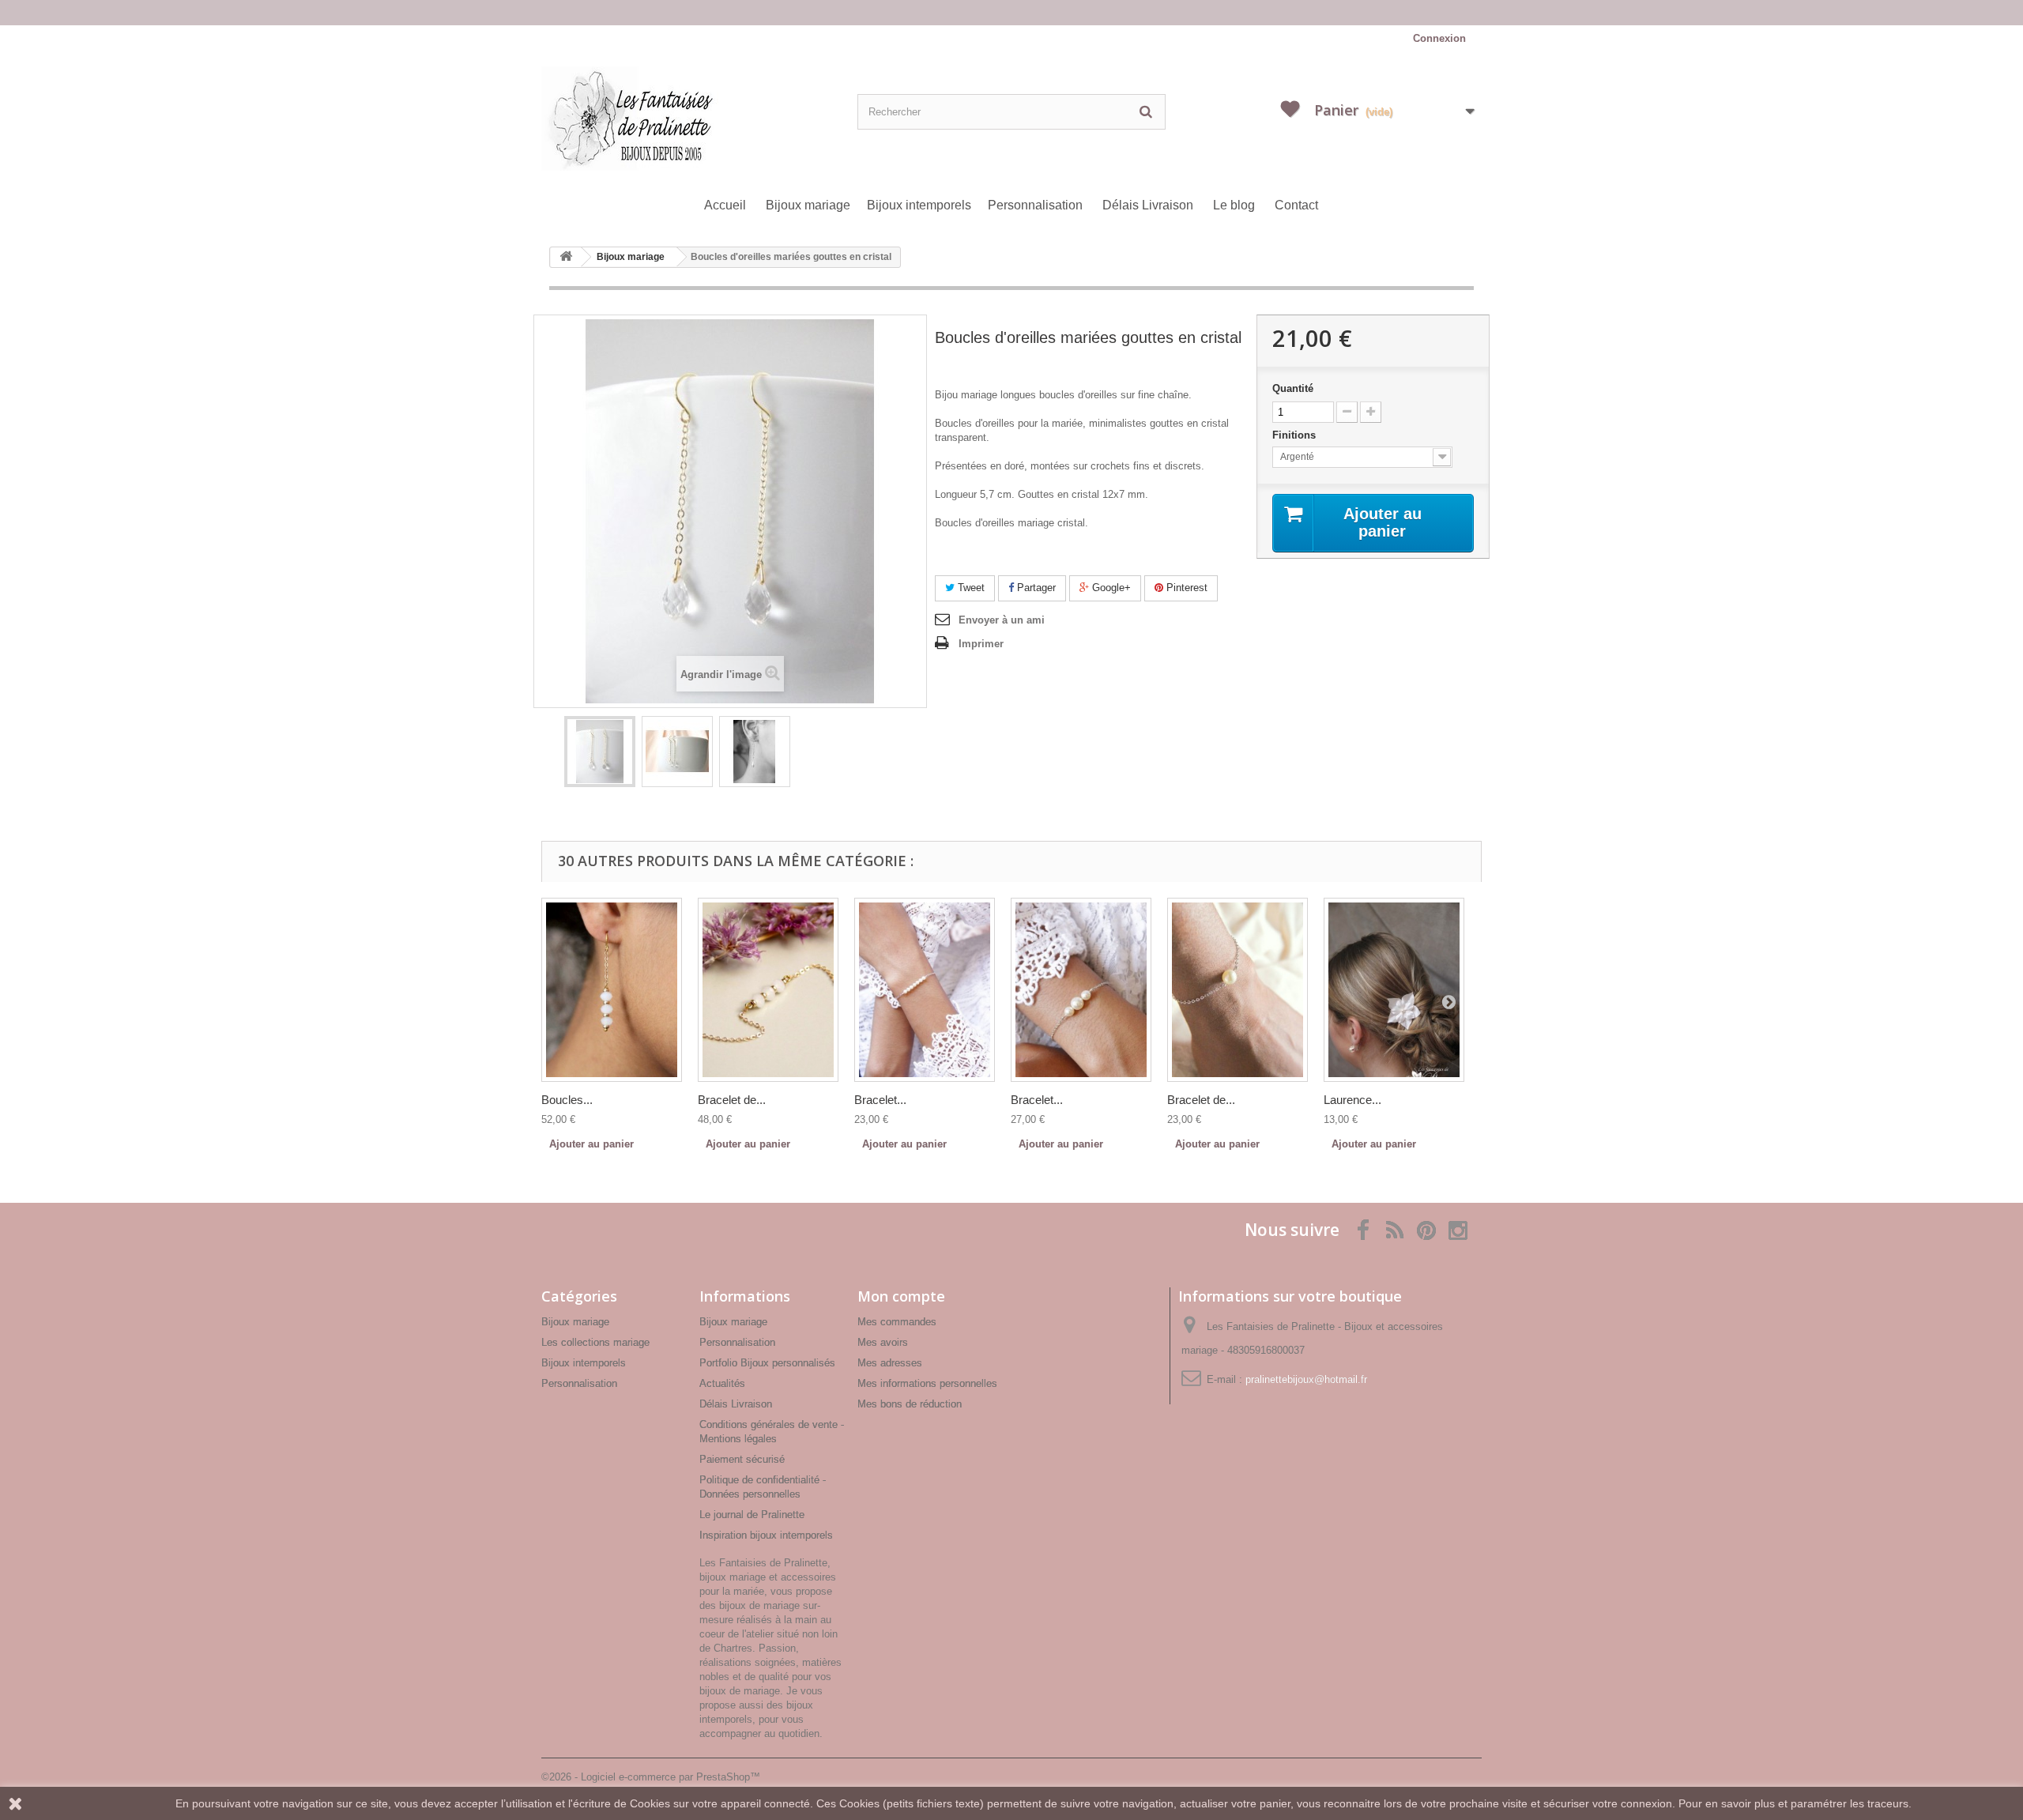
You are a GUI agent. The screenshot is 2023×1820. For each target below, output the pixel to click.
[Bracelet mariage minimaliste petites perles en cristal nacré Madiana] (925, 990)
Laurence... (1352, 1100)
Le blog (1234, 205)
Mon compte (901, 1296)
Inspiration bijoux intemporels (766, 1535)
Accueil (725, 205)
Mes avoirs (883, 1342)
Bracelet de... (732, 1100)
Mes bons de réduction (910, 1404)
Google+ (1110, 588)
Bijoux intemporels (919, 205)
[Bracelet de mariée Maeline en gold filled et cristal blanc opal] (768, 990)
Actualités (722, 1383)
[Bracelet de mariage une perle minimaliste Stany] (1238, 990)
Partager (1035, 588)
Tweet (970, 588)
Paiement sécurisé (742, 1459)
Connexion (1439, 38)
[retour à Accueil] (566, 257)
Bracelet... (880, 1100)
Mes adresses (890, 1363)
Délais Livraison (1148, 205)
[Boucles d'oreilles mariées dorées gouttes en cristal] (600, 752)
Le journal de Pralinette (752, 1515)
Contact (1296, 205)
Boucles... (567, 1100)
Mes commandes (897, 1322)
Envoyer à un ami (1002, 620)
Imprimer (981, 644)
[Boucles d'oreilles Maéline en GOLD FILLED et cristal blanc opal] (612, 990)
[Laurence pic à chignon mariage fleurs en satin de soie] (1394, 990)
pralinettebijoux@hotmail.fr (1306, 1379)
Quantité (1293, 388)
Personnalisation (1035, 205)
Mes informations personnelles (927, 1383)
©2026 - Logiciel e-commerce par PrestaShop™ (651, 1777)
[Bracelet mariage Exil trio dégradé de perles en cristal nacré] (1081, 990)
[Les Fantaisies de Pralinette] (695, 119)
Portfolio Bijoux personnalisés (767, 1363)
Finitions (1296, 435)
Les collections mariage (595, 1342)
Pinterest (1185, 588)
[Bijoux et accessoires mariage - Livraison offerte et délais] (1011, 13)
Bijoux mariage (808, 205)
